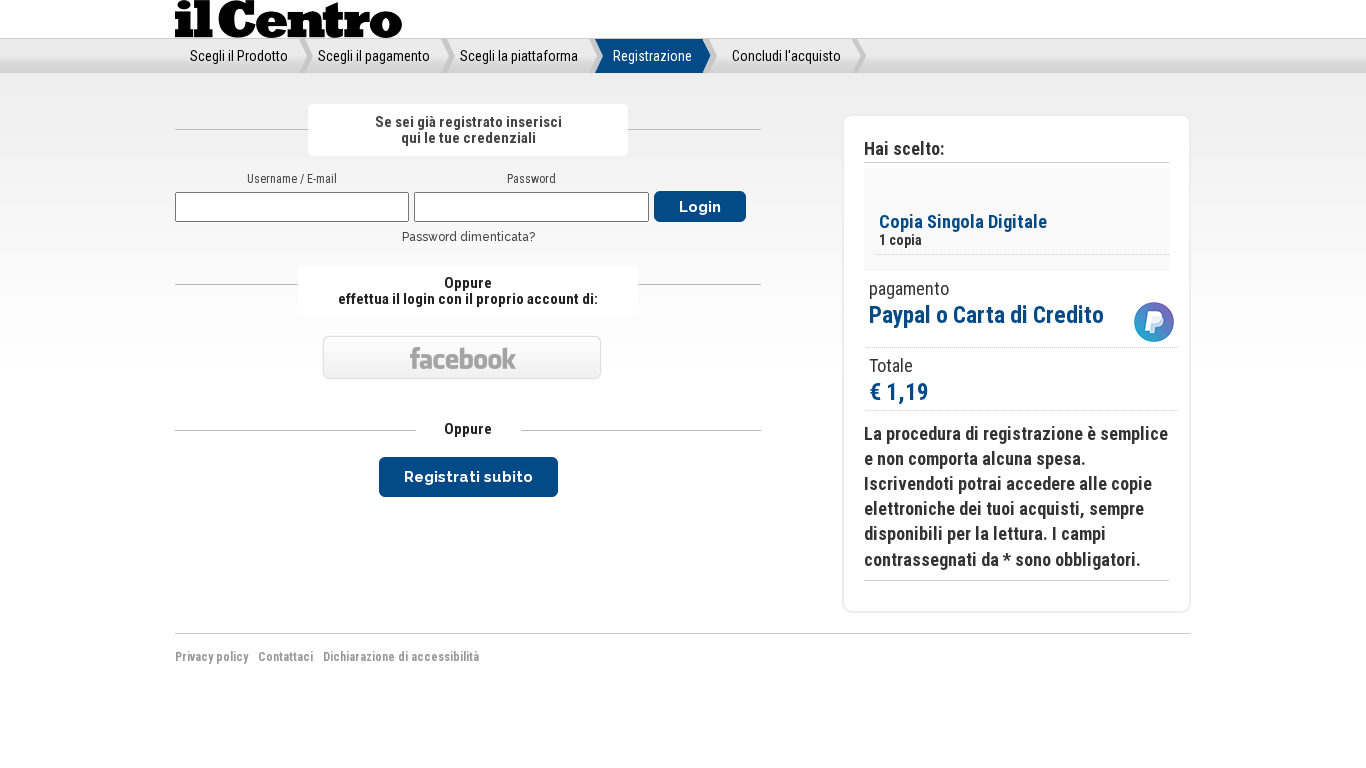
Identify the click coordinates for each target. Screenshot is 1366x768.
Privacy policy (211, 657)
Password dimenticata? (468, 237)
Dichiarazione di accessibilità (401, 657)
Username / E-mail (292, 179)
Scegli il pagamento (374, 56)
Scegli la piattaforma (519, 56)
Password (531, 179)
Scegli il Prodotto (239, 56)
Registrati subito (468, 477)
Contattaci (285, 657)
